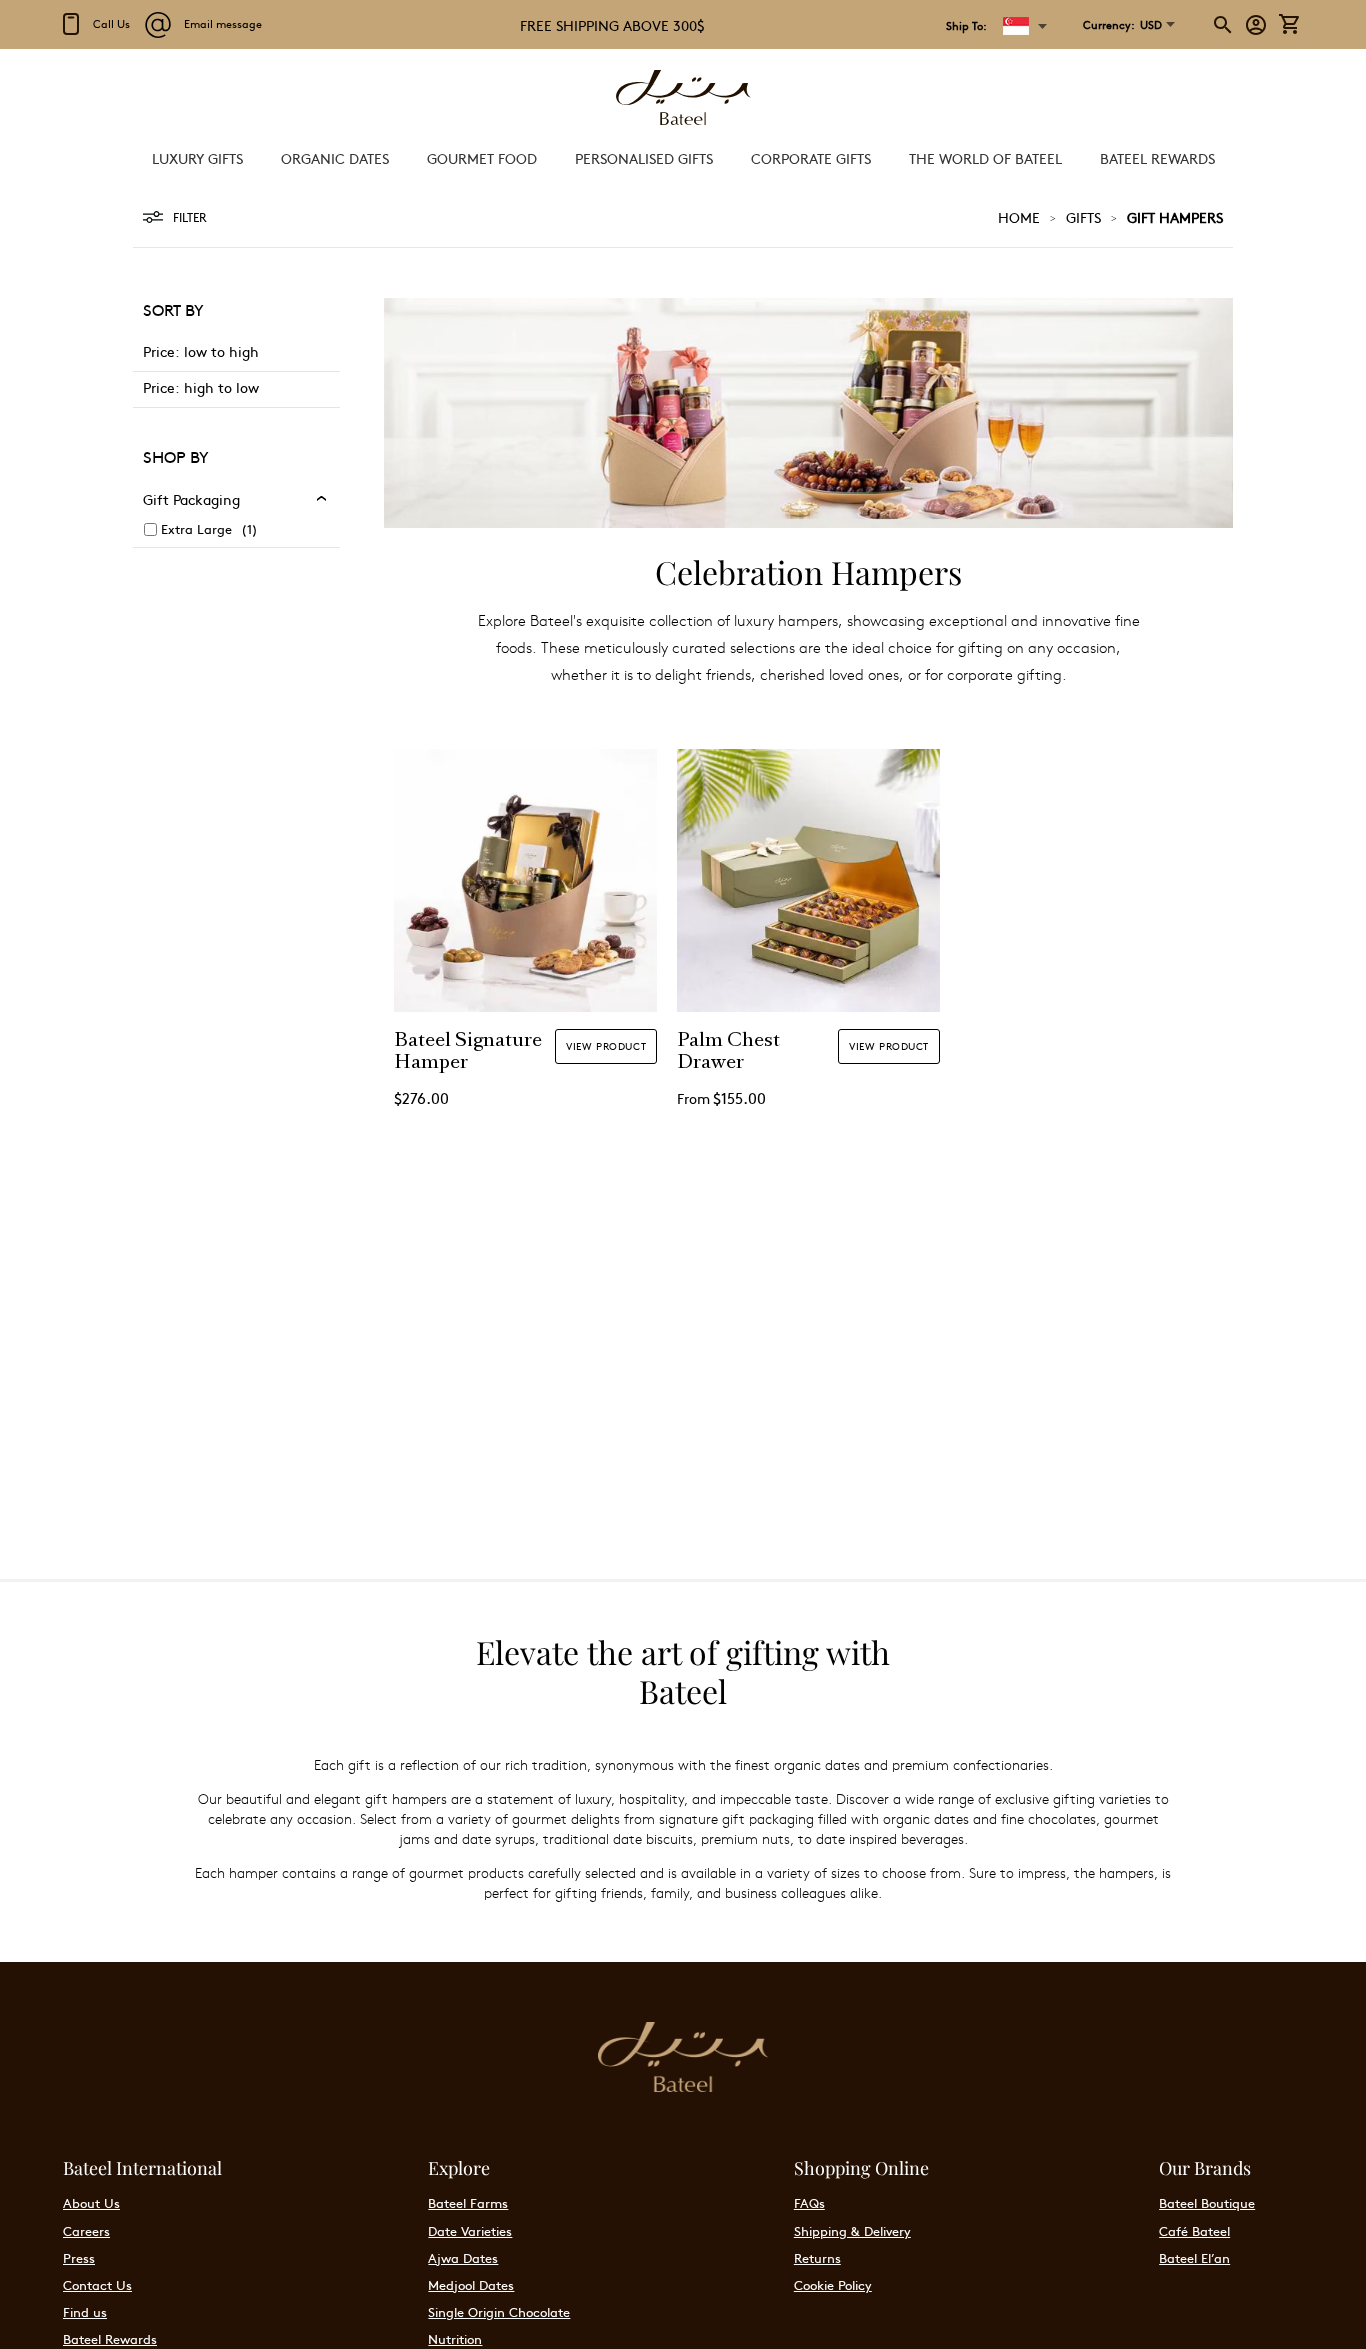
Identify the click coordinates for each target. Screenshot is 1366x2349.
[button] (1122, 25)
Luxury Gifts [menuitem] (197, 158)
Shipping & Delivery (852, 2231)
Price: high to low (201, 387)
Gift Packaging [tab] (191, 499)
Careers (86, 2231)
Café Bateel (1194, 2231)
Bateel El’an (1194, 2258)
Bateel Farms (468, 2203)
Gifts (1083, 217)
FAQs (809, 2203)
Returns (817, 2258)
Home (1019, 217)
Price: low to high (201, 351)
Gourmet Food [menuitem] (482, 158)
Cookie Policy (833, 2285)
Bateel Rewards (110, 2339)
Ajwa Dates (463, 2258)
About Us (91, 2203)
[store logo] (683, 99)
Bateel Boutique (1207, 2203)
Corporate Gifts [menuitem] (811, 158)
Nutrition (455, 2339)
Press (79, 2258)
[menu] (683, 158)
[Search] (1224, 25)
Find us (85, 2312)
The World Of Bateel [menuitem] (985, 158)
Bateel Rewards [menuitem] (1157, 158)
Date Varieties (470, 2231)
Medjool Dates (471, 2285)
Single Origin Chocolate (499, 2312)
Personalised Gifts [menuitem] (644, 158)
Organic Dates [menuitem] (335, 158)
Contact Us (97, 2285)
